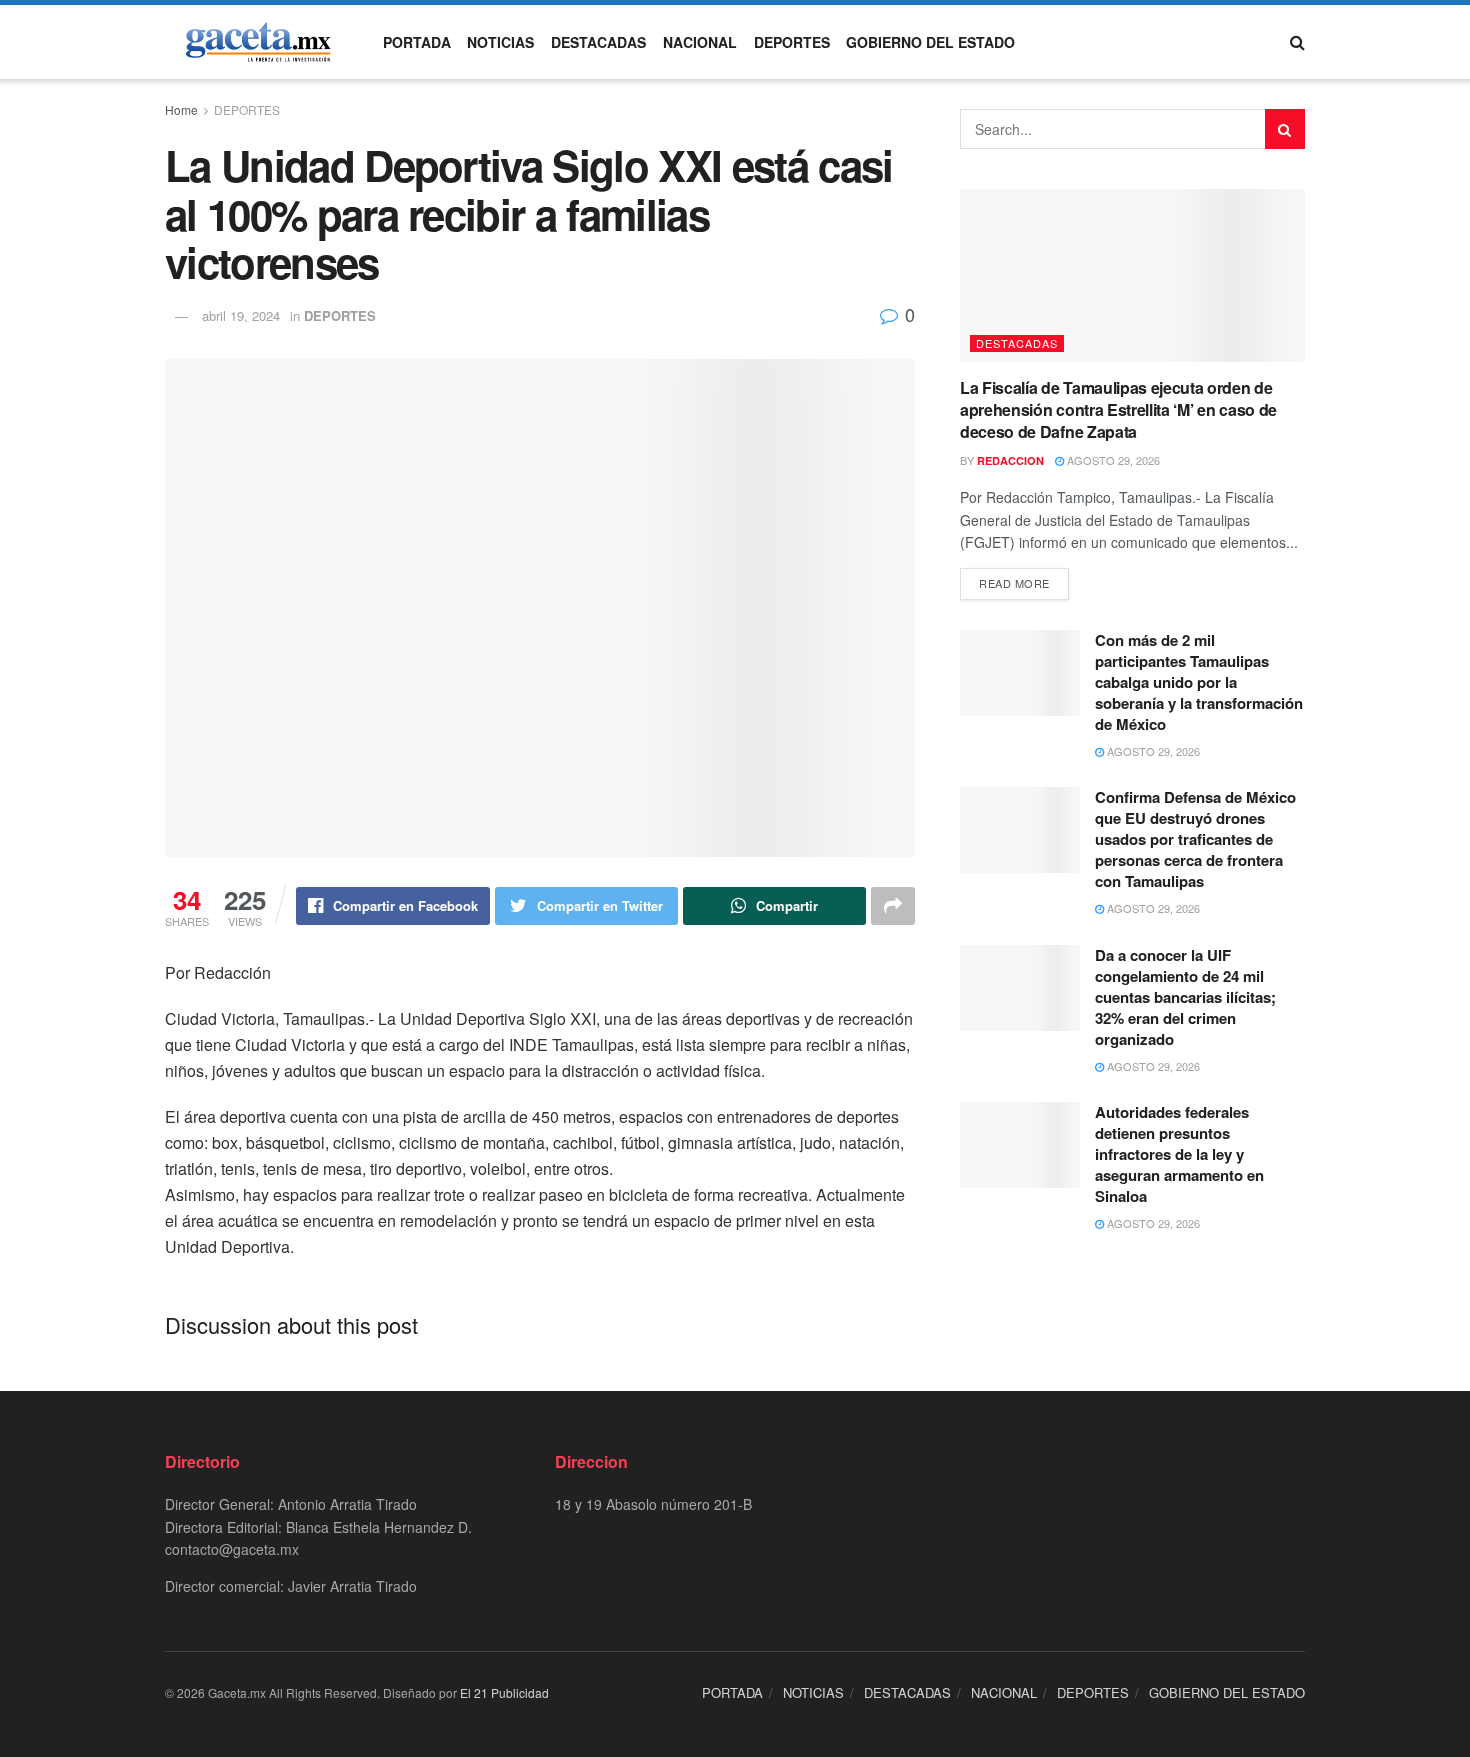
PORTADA (417, 42)
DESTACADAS (598, 42)
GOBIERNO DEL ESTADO (930, 42)
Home (181, 109)
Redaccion (1010, 460)
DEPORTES (792, 42)
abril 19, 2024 (241, 315)
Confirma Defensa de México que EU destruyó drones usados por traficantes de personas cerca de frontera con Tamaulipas (1195, 839)
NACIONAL (700, 42)
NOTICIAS (500, 42)
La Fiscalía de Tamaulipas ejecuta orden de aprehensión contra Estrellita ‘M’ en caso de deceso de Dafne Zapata (1118, 410)
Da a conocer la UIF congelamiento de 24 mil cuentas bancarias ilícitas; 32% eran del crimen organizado (1185, 997)
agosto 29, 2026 (1112, 460)
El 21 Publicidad (504, 1692)
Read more (1014, 583)
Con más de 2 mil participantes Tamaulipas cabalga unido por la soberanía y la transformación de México (1199, 682)
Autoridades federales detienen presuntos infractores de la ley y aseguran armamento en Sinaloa (1179, 1154)
